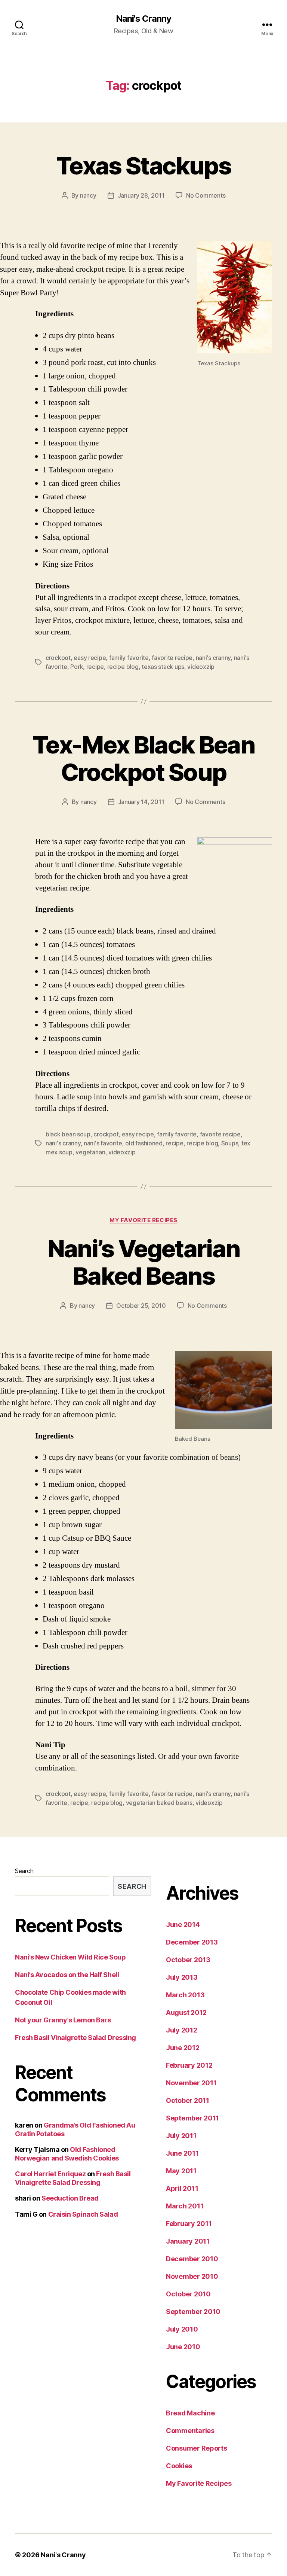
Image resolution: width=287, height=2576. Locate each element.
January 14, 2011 (141, 802)
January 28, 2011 (141, 195)
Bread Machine (190, 2413)
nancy (88, 195)
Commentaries (190, 2431)
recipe (95, 667)
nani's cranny (213, 658)
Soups (230, 1143)
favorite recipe (172, 658)
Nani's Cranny (143, 19)
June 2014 (183, 1925)
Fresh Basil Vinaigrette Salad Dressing (75, 2038)
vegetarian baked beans (159, 1803)
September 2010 (193, 2312)
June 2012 (183, 2048)
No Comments (206, 195)
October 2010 (188, 2294)
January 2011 (188, 2241)
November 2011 (191, 2083)
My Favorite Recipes (143, 1220)
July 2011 (181, 2136)
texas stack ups (163, 667)
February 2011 (189, 2224)
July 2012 (182, 2030)
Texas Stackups (143, 166)
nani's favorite (103, 1143)
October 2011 (188, 2100)
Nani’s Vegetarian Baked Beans (144, 1262)
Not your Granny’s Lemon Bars (63, 2020)
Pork (77, 667)
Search (24, 1871)
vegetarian (90, 1152)
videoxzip (201, 667)
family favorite (129, 658)
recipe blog (123, 667)
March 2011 (185, 2206)
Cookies (179, 2466)
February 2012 (189, 2065)
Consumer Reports (197, 2448)
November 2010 (192, 2276)
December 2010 (192, 2259)
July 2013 (182, 1977)
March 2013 (185, 1995)
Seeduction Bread (70, 2198)
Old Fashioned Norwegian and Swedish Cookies (67, 2154)
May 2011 (181, 2171)
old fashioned (144, 1143)
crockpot (58, 658)
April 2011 (182, 2188)
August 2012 (186, 2012)
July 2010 (182, 2329)
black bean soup (68, 1134)
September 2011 (192, 2118)
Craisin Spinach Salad (83, 2214)
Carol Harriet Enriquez (50, 2174)
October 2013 (188, 1960)
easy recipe (90, 658)
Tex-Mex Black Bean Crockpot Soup (143, 758)
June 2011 (182, 2153)
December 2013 (192, 1942)
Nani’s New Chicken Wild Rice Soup (70, 1957)
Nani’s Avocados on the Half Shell (67, 1975)
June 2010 (183, 2347)
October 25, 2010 (141, 1306)
